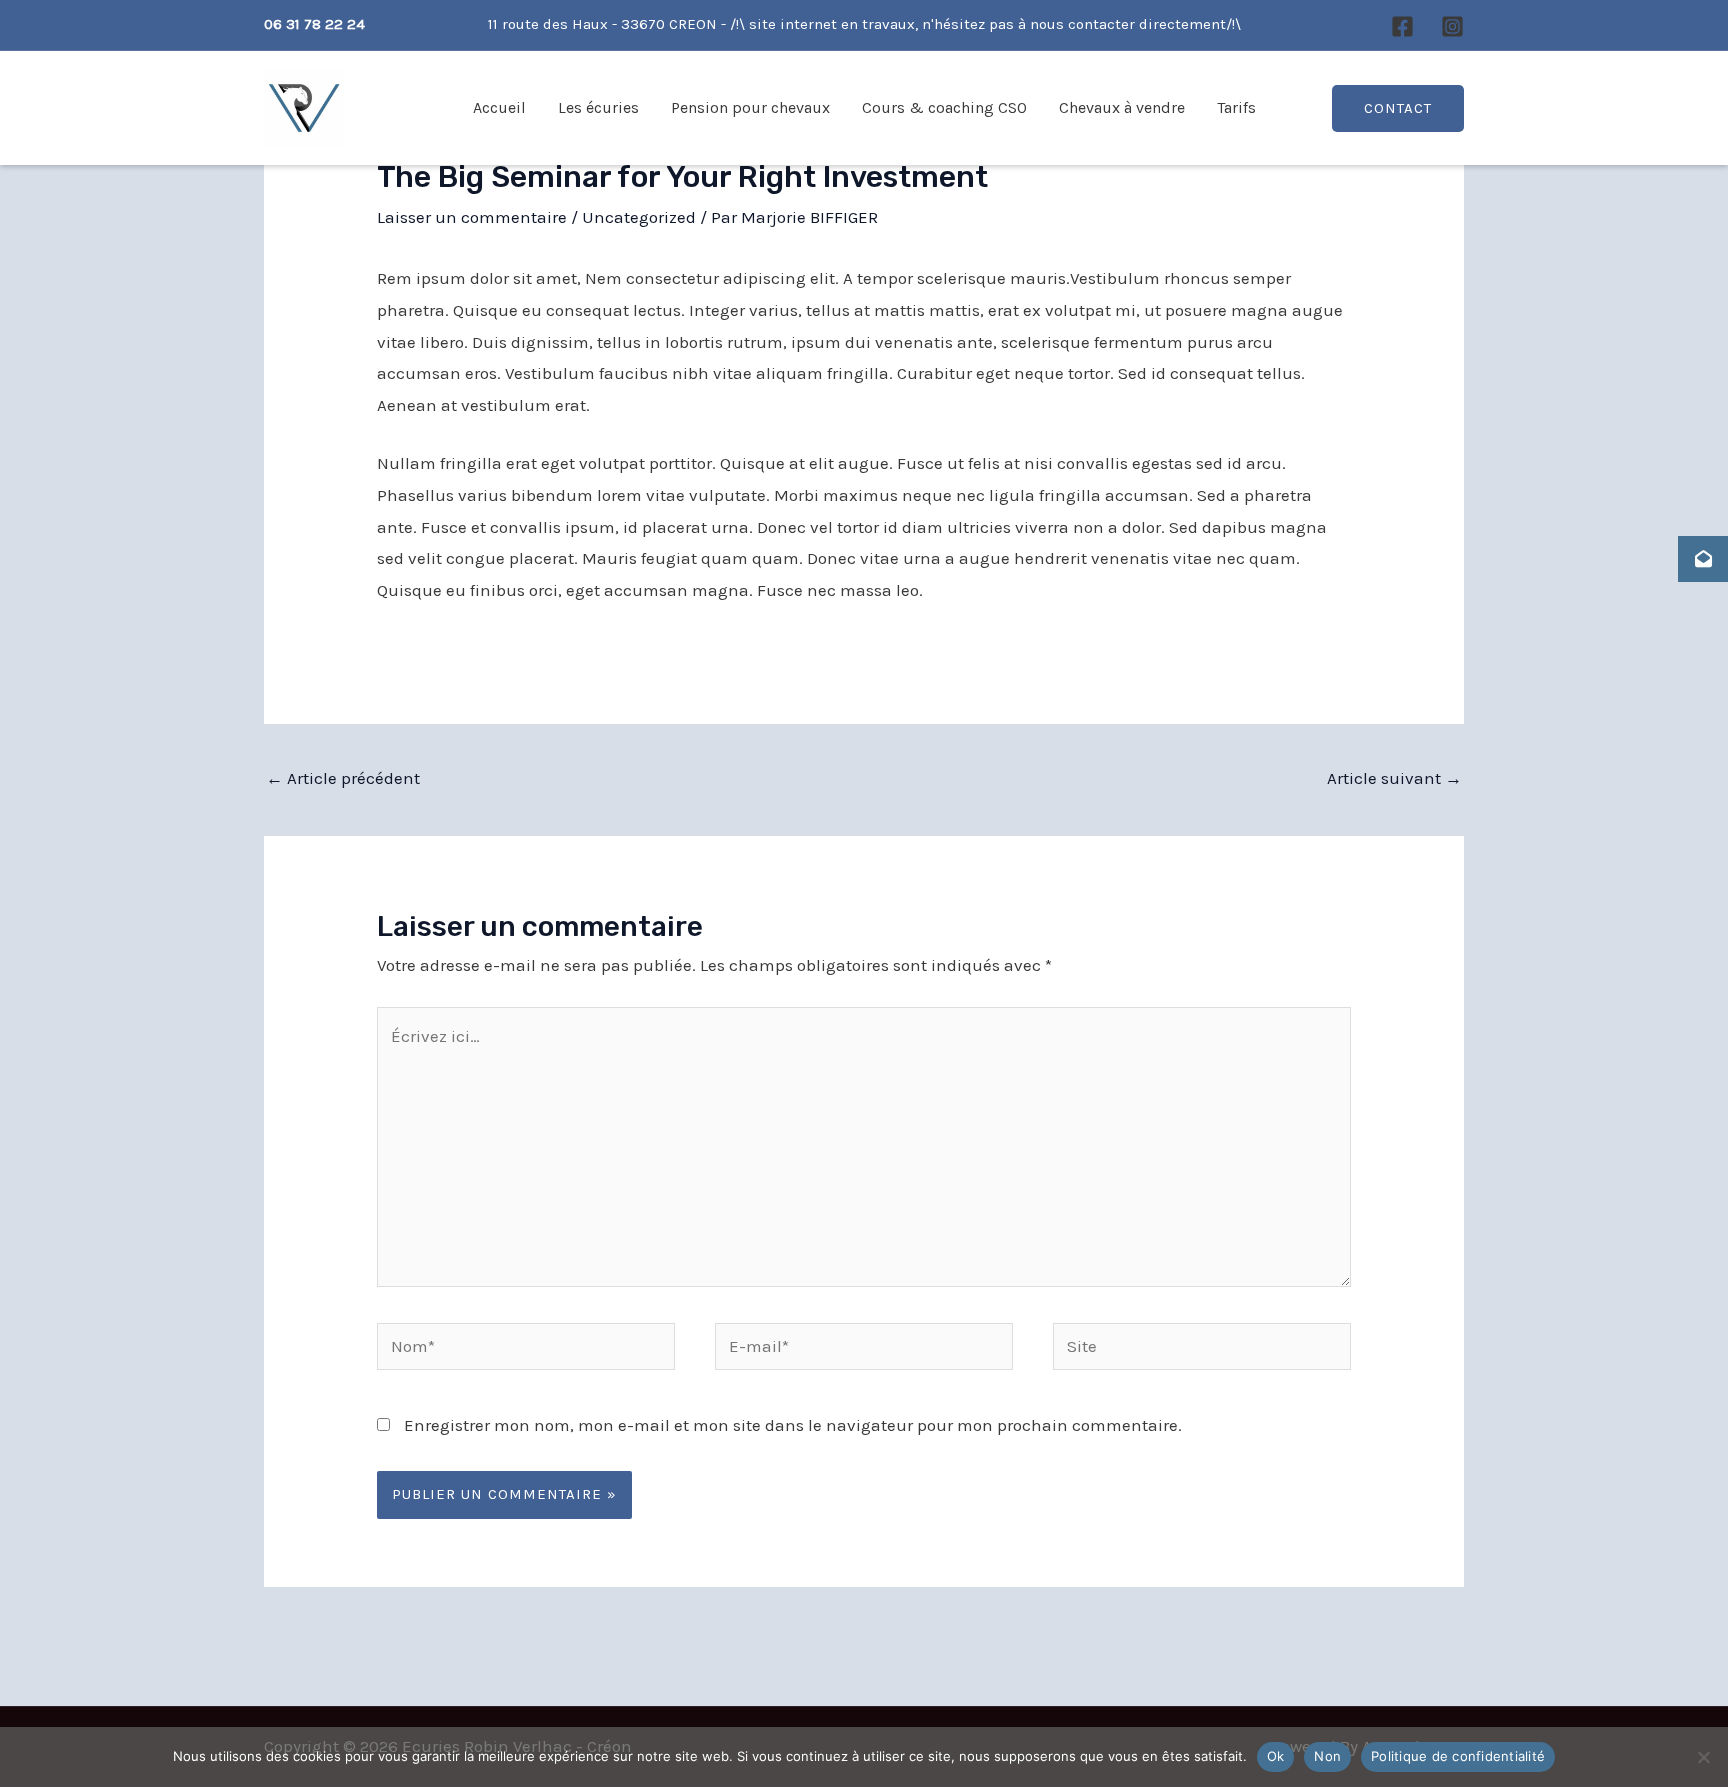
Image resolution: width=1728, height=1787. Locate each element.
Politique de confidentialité (1458, 1756)
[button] (1398, 108)
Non (1327, 1756)
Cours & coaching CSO (944, 107)
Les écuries (598, 107)
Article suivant (1394, 778)
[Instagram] (1452, 26)
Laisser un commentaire (472, 217)
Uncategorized (639, 217)
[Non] (1703, 1757)
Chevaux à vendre (1122, 107)
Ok (1276, 1756)
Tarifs (1236, 107)
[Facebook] (1402, 26)
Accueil (499, 107)
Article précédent (343, 778)
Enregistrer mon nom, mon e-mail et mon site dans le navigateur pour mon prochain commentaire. (793, 1425)
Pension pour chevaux (750, 107)
